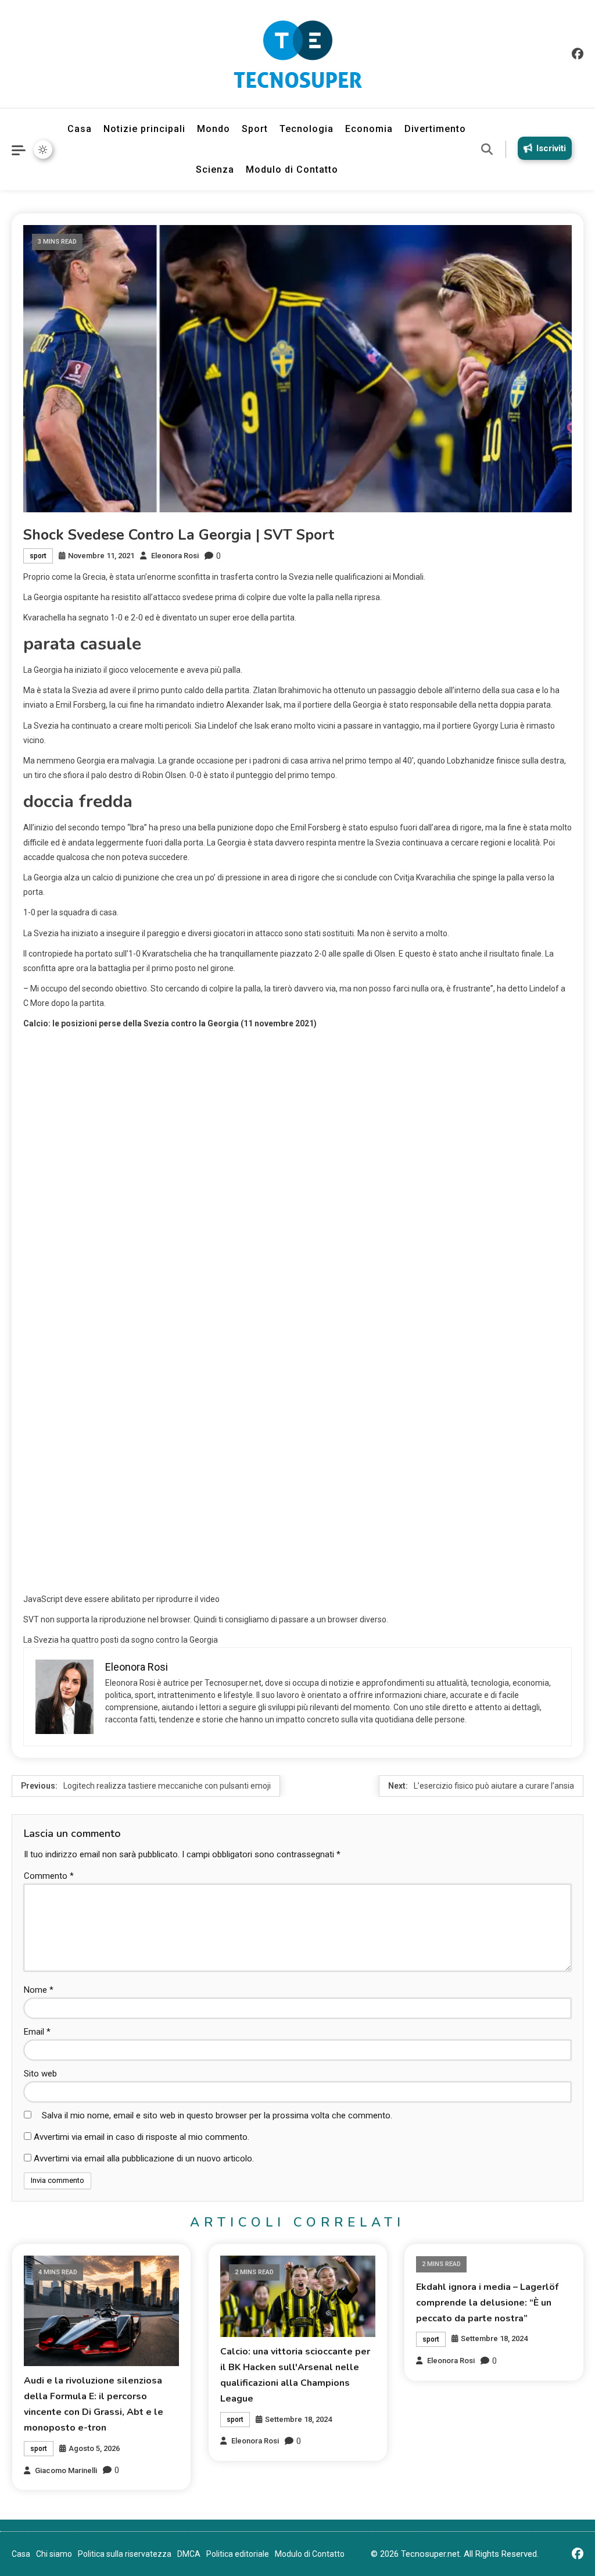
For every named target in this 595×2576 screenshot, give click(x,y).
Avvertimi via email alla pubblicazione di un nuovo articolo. (144, 2158)
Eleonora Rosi (175, 556)
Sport (255, 129)
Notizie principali (144, 129)
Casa (80, 129)
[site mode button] (43, 149)
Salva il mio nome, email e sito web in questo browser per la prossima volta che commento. (217, 2115)
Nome (39, 1990)
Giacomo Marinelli (66, 2470)
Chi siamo (54, 2554)
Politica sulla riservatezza (125, 2554)
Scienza (215, 170)
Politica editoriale (238, 2554)
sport (38, 556)
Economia (369, 129)
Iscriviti (551, 148)
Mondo (214, 129)
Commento (49, 1876)
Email (37, 2032)
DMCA (189, 2554)
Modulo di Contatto (292, 170)
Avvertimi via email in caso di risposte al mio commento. (141, 2137)
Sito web (40, 2074)
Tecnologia (307, 129)
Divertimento (435, 129)
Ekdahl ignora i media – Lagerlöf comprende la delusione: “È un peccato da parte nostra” (487, 2303)
